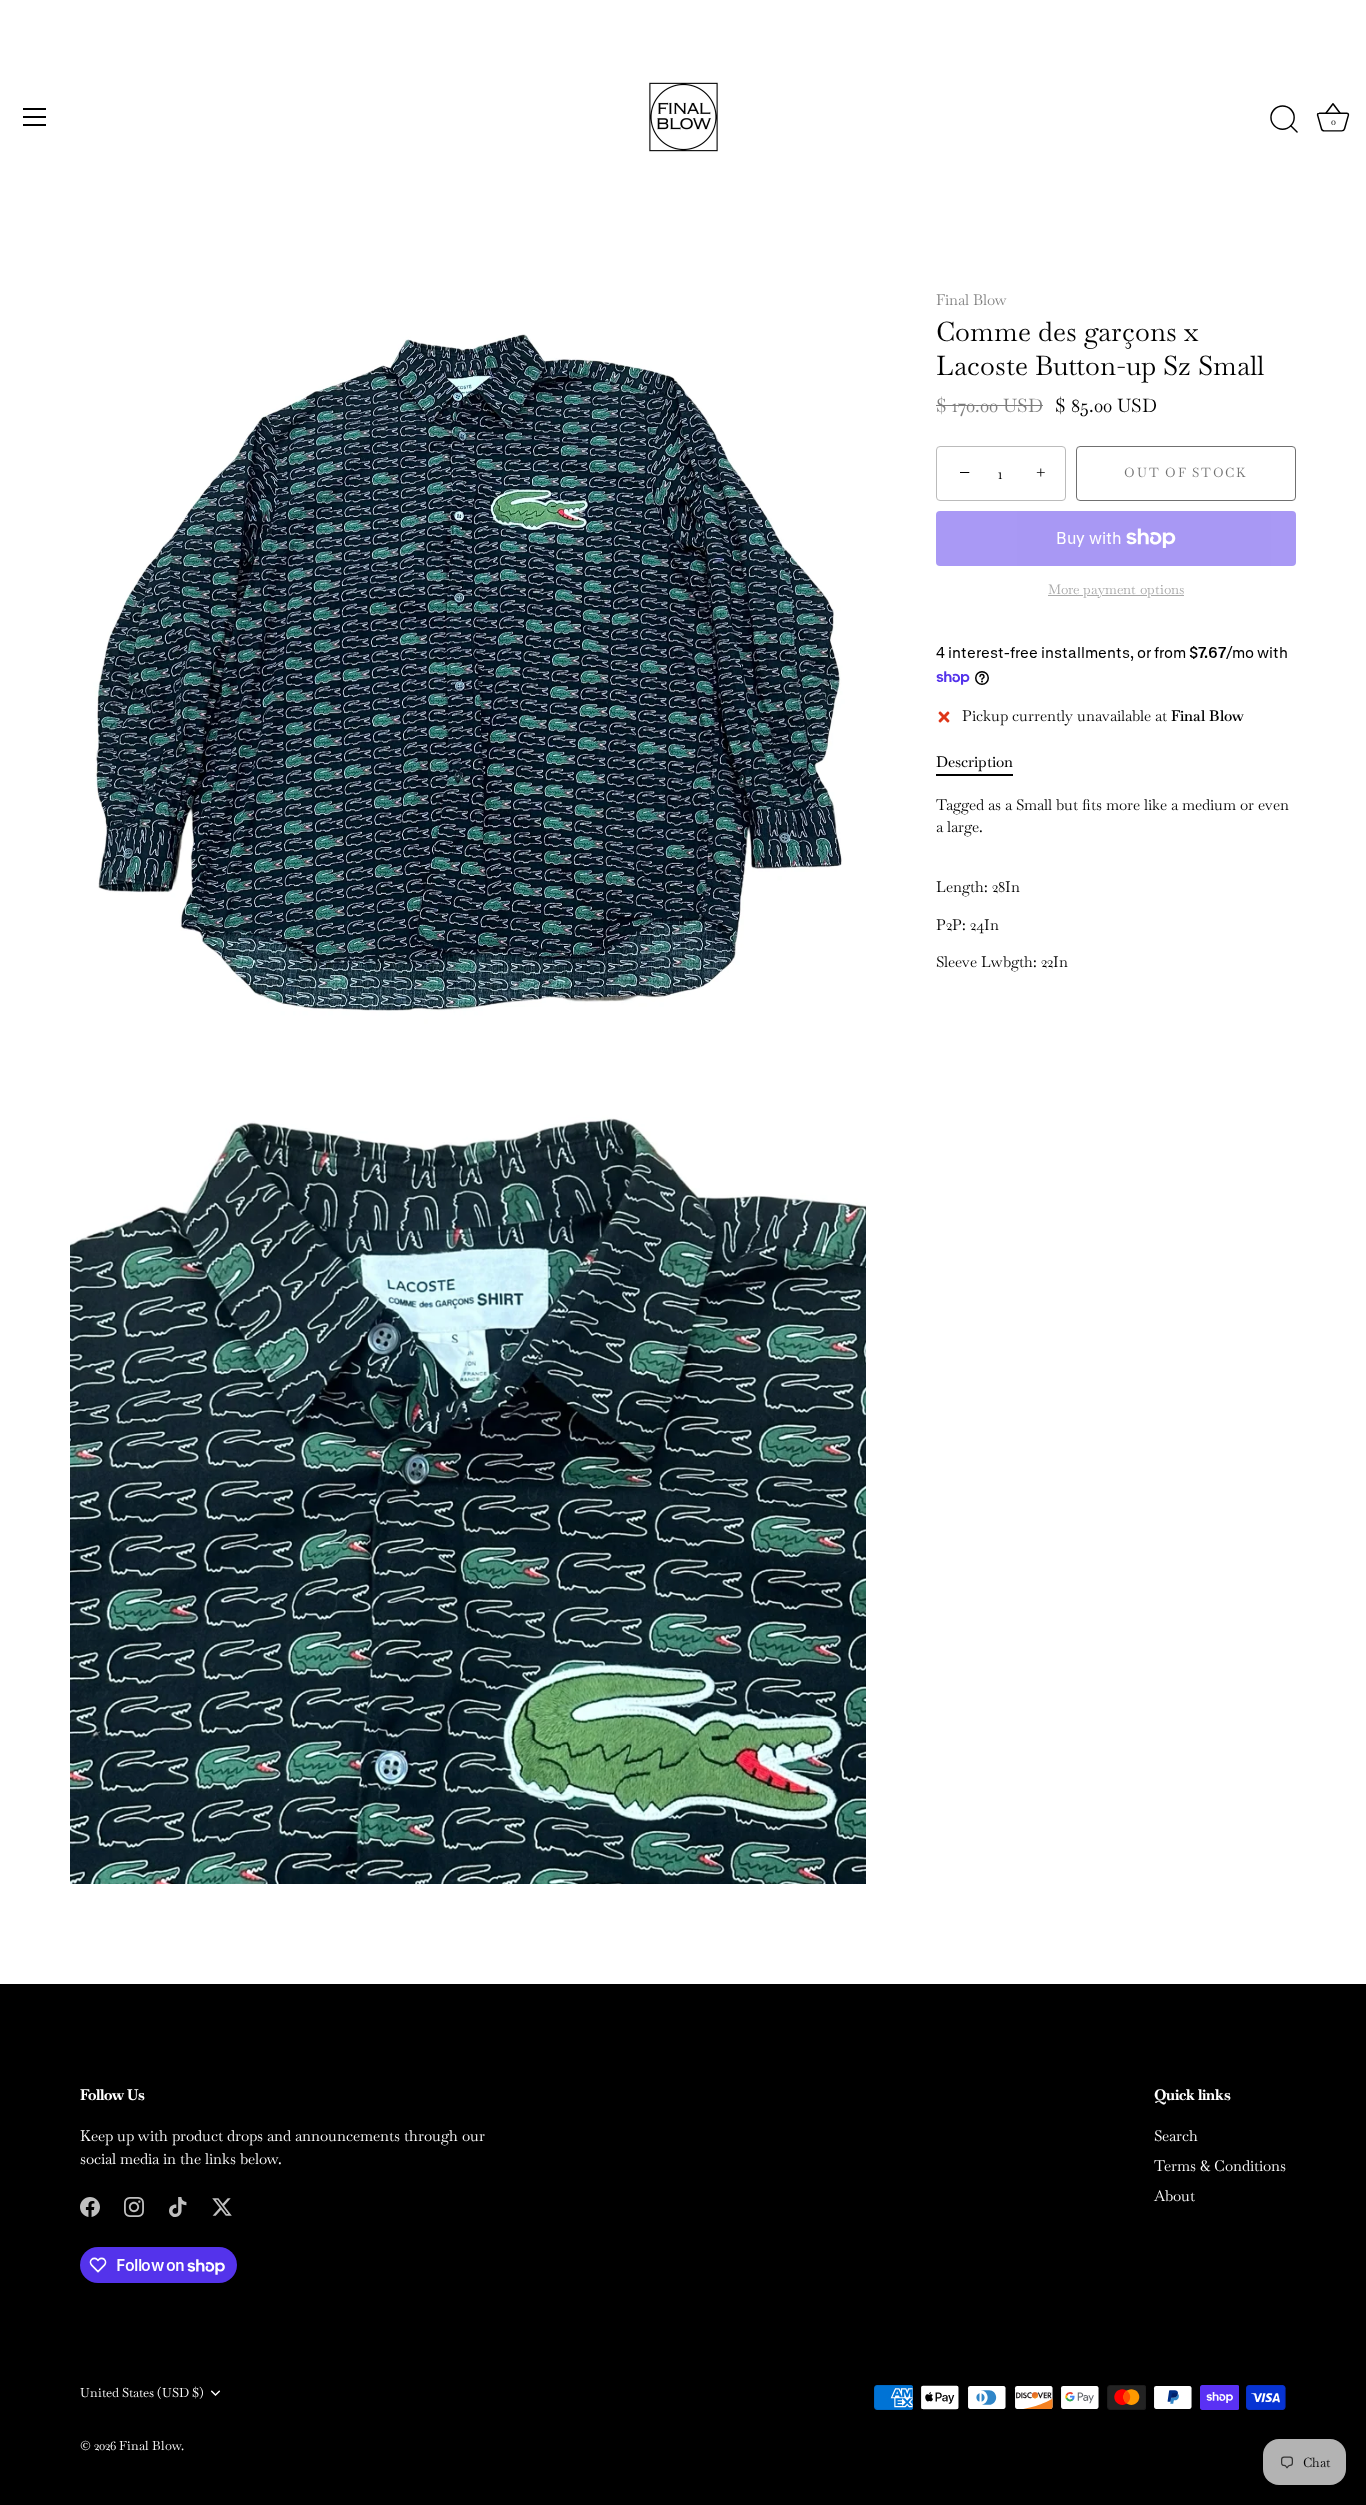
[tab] (984, 763)
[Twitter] (222, 2204)
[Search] (1284, 120)
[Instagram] (134, 2204)
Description (974, 762)
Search (1176, 2135)
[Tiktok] (178, 2204)
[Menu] (35, 117)
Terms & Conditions (1220, 2165)
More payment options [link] (1116, 589)
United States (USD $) (142, 2393)
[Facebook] (90, 2204)
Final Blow (971, 299)
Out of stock (1185, 473)
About (1174, 2195)
